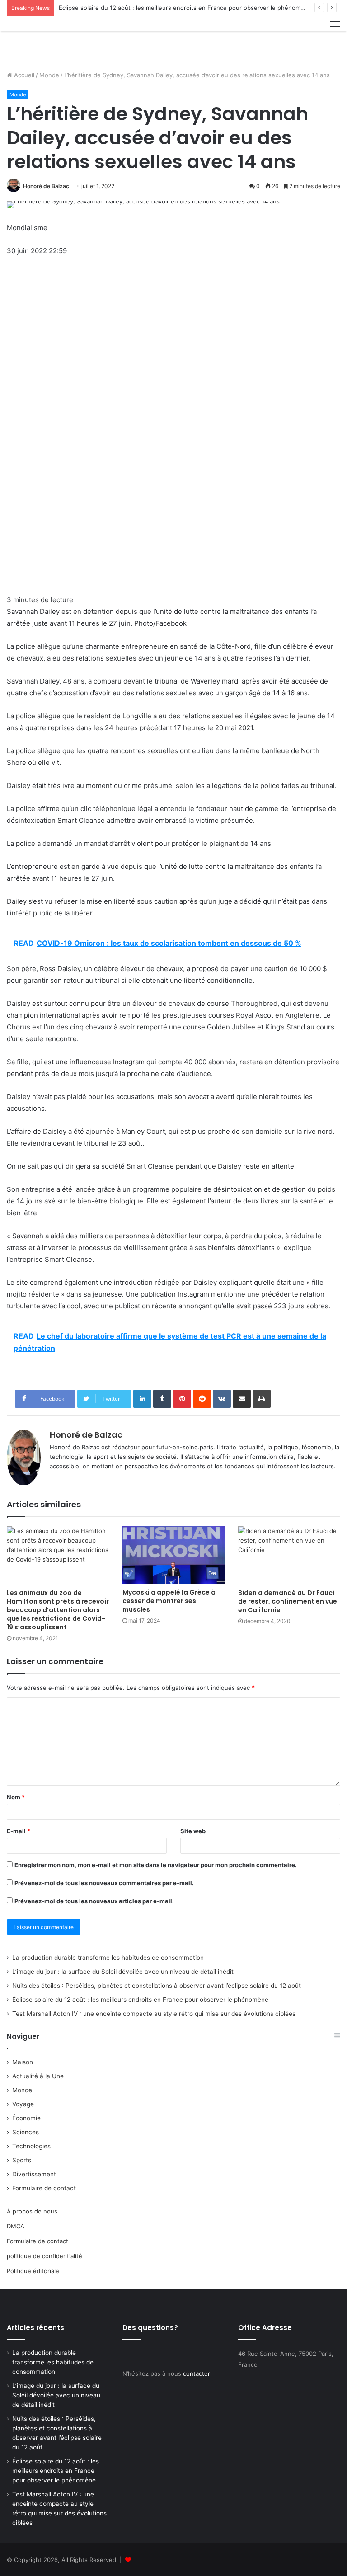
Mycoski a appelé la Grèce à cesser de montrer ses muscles (169, 1601)
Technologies (31, 2146)
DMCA (16, 2226)
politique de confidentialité (45, 2256)
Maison (23, 2062)
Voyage (23, 2104)
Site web (193, 1831)
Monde (49, 75)
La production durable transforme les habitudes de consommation (108, 1958)
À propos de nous (32, 2211)
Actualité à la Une (38, 2076)
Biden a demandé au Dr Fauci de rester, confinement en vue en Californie (288, 1601)
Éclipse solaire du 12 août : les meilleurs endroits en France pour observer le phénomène (185, 8)
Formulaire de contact (44, 2188)
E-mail (19, 1831)
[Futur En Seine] (50, 40)
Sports (22, 2160)
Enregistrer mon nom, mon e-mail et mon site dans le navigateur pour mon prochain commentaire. (156, 1865)
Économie (26, 2118)
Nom (16, 1797)
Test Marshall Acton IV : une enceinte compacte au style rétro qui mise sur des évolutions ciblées (154, 2014)
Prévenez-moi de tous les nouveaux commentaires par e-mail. (104, 1883)
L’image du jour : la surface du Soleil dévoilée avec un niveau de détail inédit (123, 1972)
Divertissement (34, 2174)
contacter (197, 2373)
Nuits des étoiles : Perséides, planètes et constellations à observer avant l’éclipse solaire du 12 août (157, 1986)
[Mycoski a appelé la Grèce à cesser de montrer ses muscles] (173, 1555)
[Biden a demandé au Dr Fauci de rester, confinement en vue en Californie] (289, 1555)
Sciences (26, 2132)
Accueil (23, 75)
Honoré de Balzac (46, 186)
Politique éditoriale (33, 2271)
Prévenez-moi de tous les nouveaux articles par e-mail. (94, 1901)
